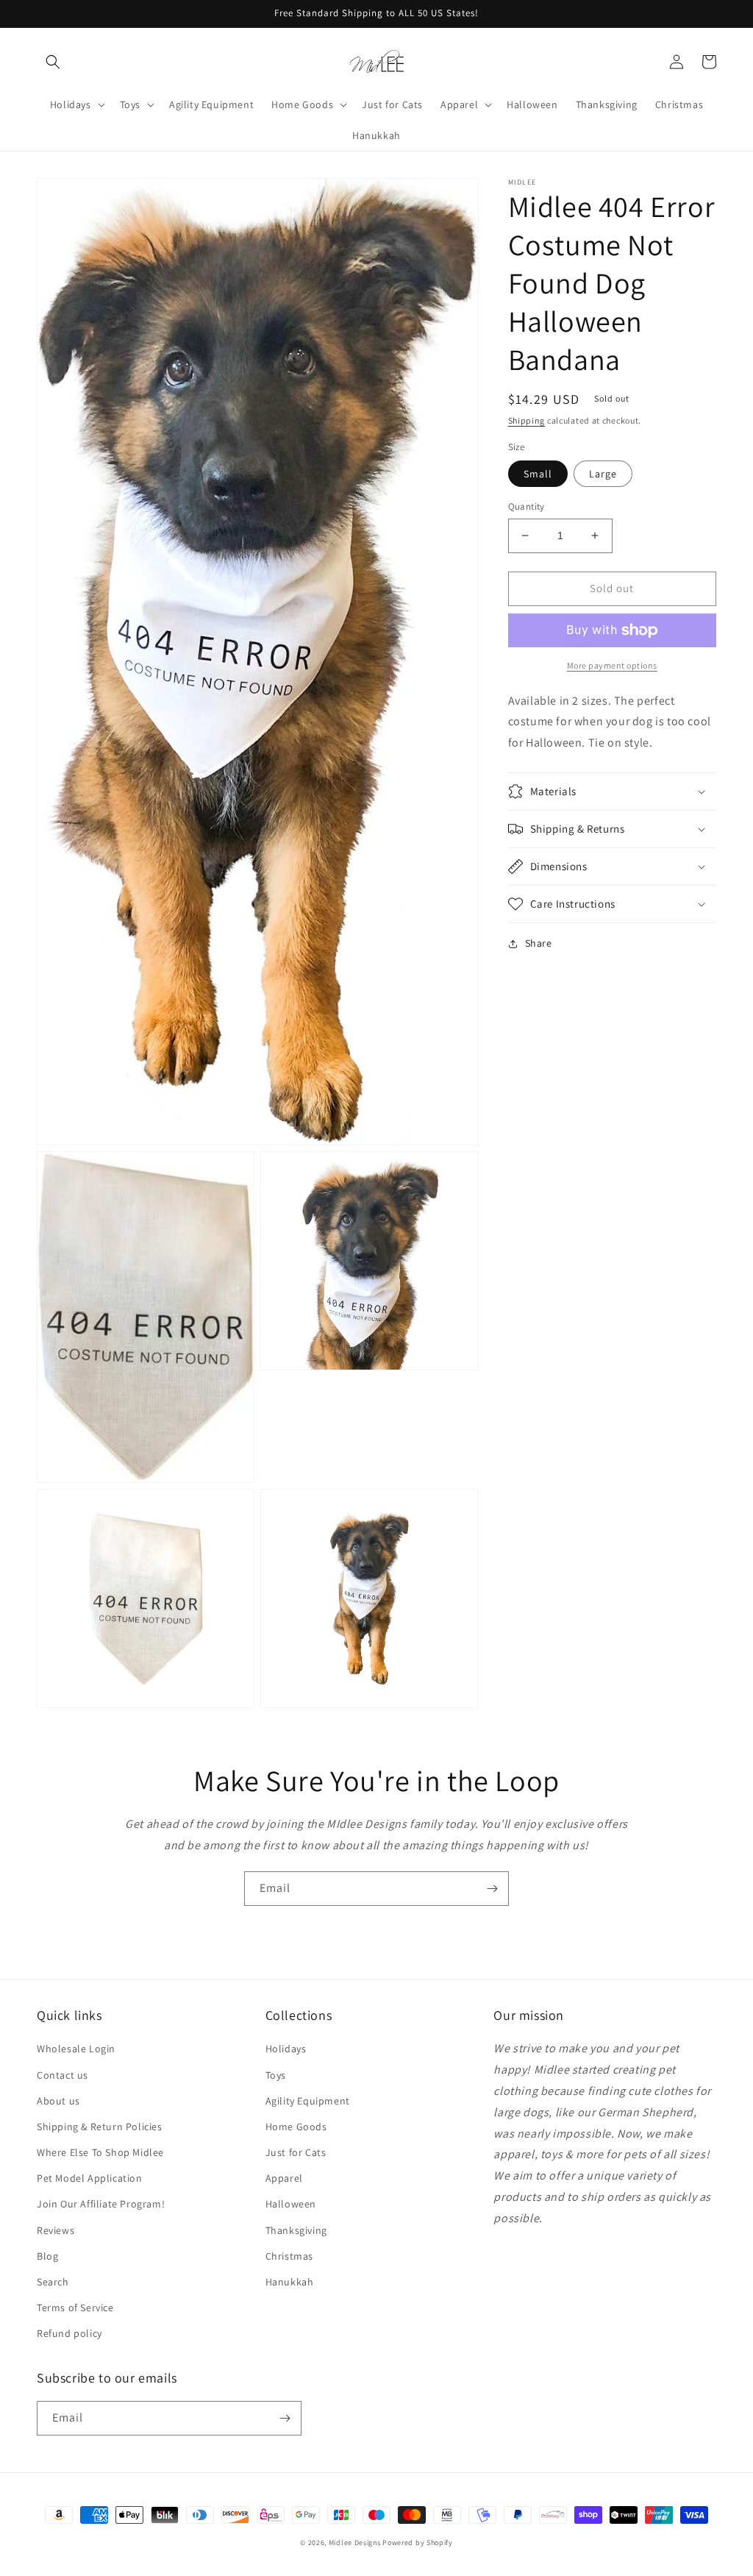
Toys (276, 2075)
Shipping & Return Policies (100, 2127)
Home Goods (296, 2127)
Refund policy (69, 2333)
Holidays (286, 2049)
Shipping (527, 420)
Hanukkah (290, 2282)
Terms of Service (75, 2308)
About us (58, 2101)
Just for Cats (296, 2152)
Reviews (56, 2230)
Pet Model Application (90, 2178)
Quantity (527, 506)
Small (538, 474)
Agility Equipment (308, 2101)
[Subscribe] (492, 1889)
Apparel (284, 2178)
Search (53, 2282)
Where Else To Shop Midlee (100, 2152)
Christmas (289, 2256)
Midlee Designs (355, 2543)
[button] (53, 62)
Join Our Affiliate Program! (101, 2204)
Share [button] (539, 943)
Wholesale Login (76, 2049)
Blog (47, 2256)
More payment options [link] (612, 665)
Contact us (63, 2075)
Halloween (291, 2204)
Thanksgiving (296, 2230)
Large (603, 474)
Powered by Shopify (418, 2543)
